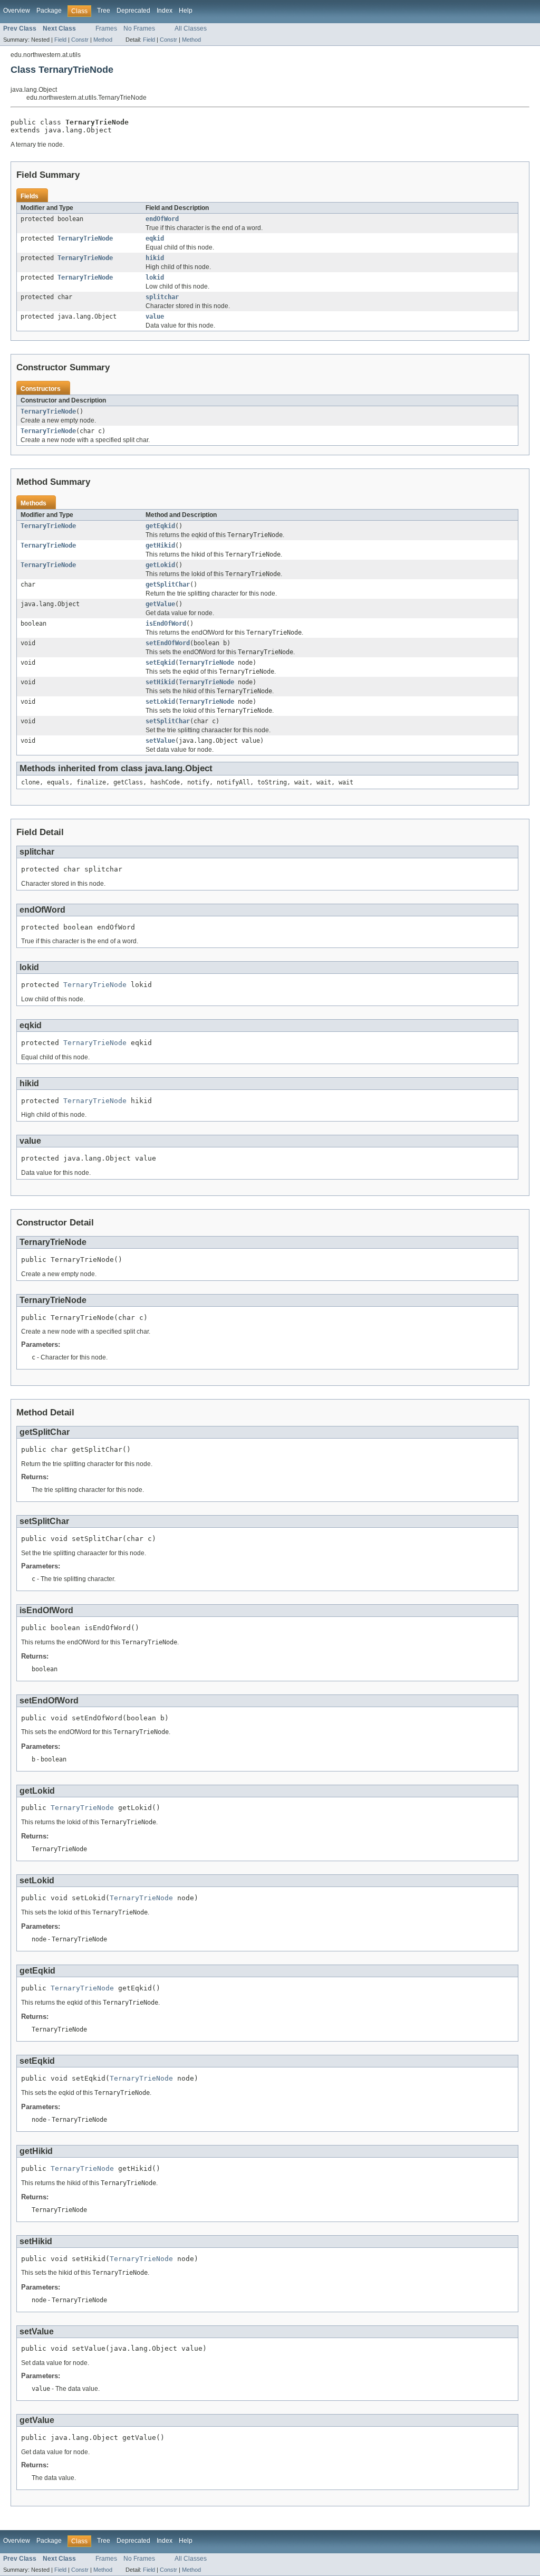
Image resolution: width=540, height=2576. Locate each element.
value (155, 317)
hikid (155, 258)
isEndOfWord (166, 624)
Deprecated (133, 11)
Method (103, 40)
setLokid (160, 702)
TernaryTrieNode (85, 238)
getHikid (160, 545)
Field (60, 40)
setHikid (160, 682)
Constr (80, 40)
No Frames (139, 28)
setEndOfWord (168, 643)
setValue (160, 741)
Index (165, 11)
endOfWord (162, 219)
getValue (160, 604)
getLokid (160, 565)
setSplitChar (168, 721)
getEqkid (160, 526)
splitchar (162, 297)
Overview (17, 11)
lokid (155, 277)
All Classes (191, 28)
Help (186, 11)
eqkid (155, 238)
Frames (106, 28)
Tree (104, 11)
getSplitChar (168, 585)
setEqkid (160, 663)
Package (49, 11)
